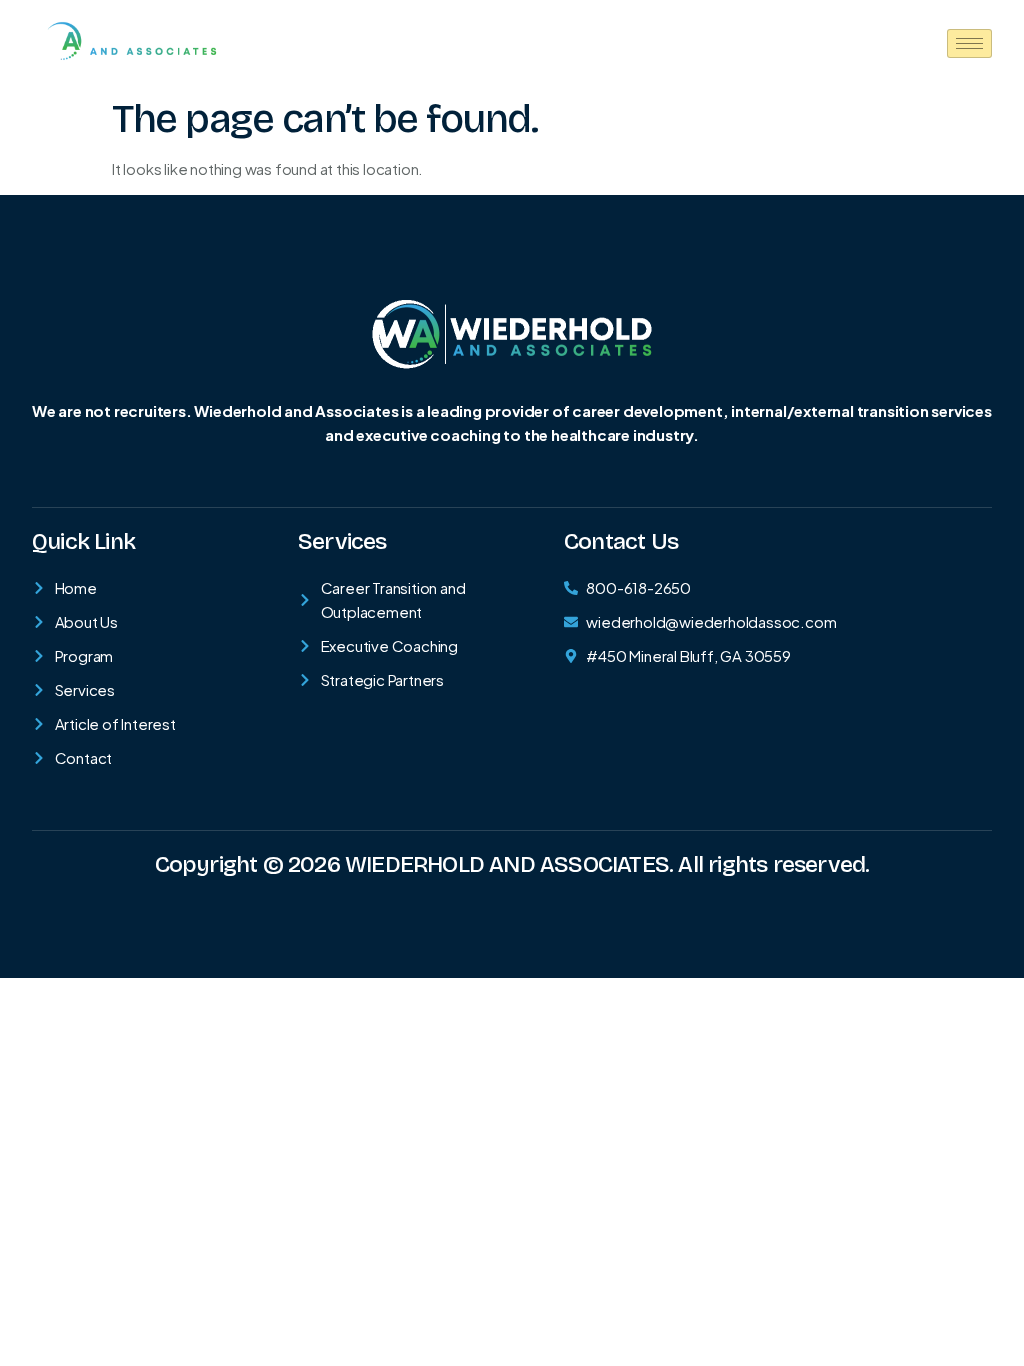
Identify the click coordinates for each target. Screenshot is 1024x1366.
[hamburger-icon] (969, 43)
